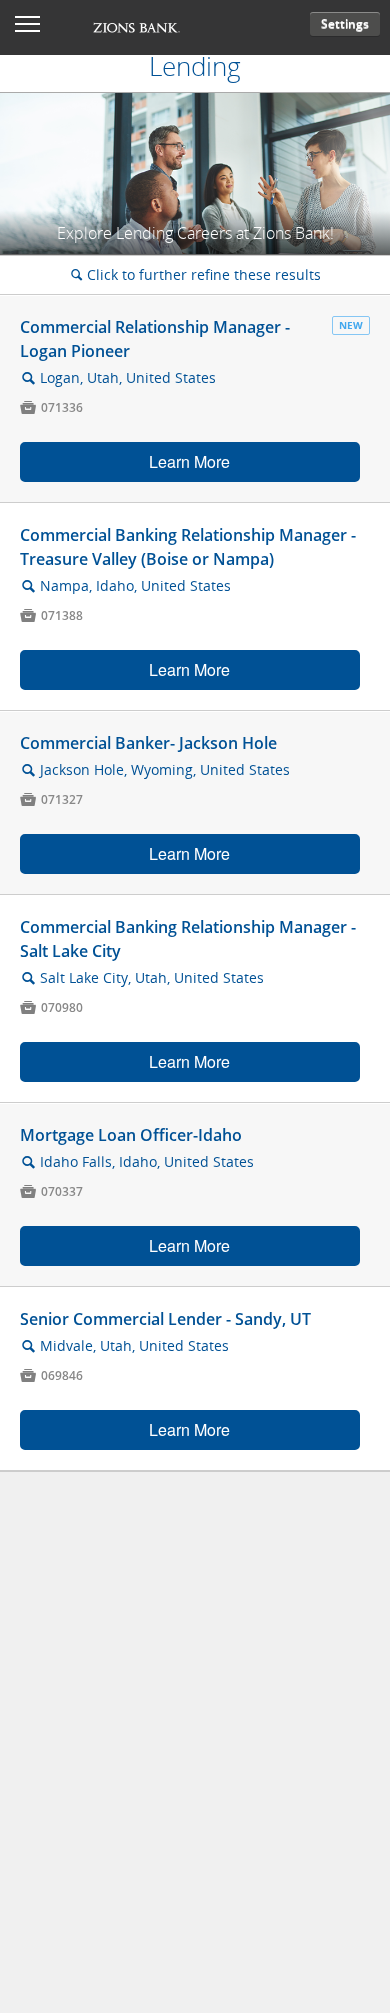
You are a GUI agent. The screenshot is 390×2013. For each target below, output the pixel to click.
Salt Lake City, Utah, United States (152, 977)
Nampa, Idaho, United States (135, 585)
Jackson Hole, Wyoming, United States (165, 769)
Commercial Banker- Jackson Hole (148, 743)
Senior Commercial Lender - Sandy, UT (165, 1319)
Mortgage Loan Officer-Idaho (131, 1135)
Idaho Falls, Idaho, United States (147, 1161)
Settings (345, 23)
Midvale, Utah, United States (134, 1345)
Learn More (189, 461)
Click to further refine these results (196, 274)
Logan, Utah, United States (128, 377)
